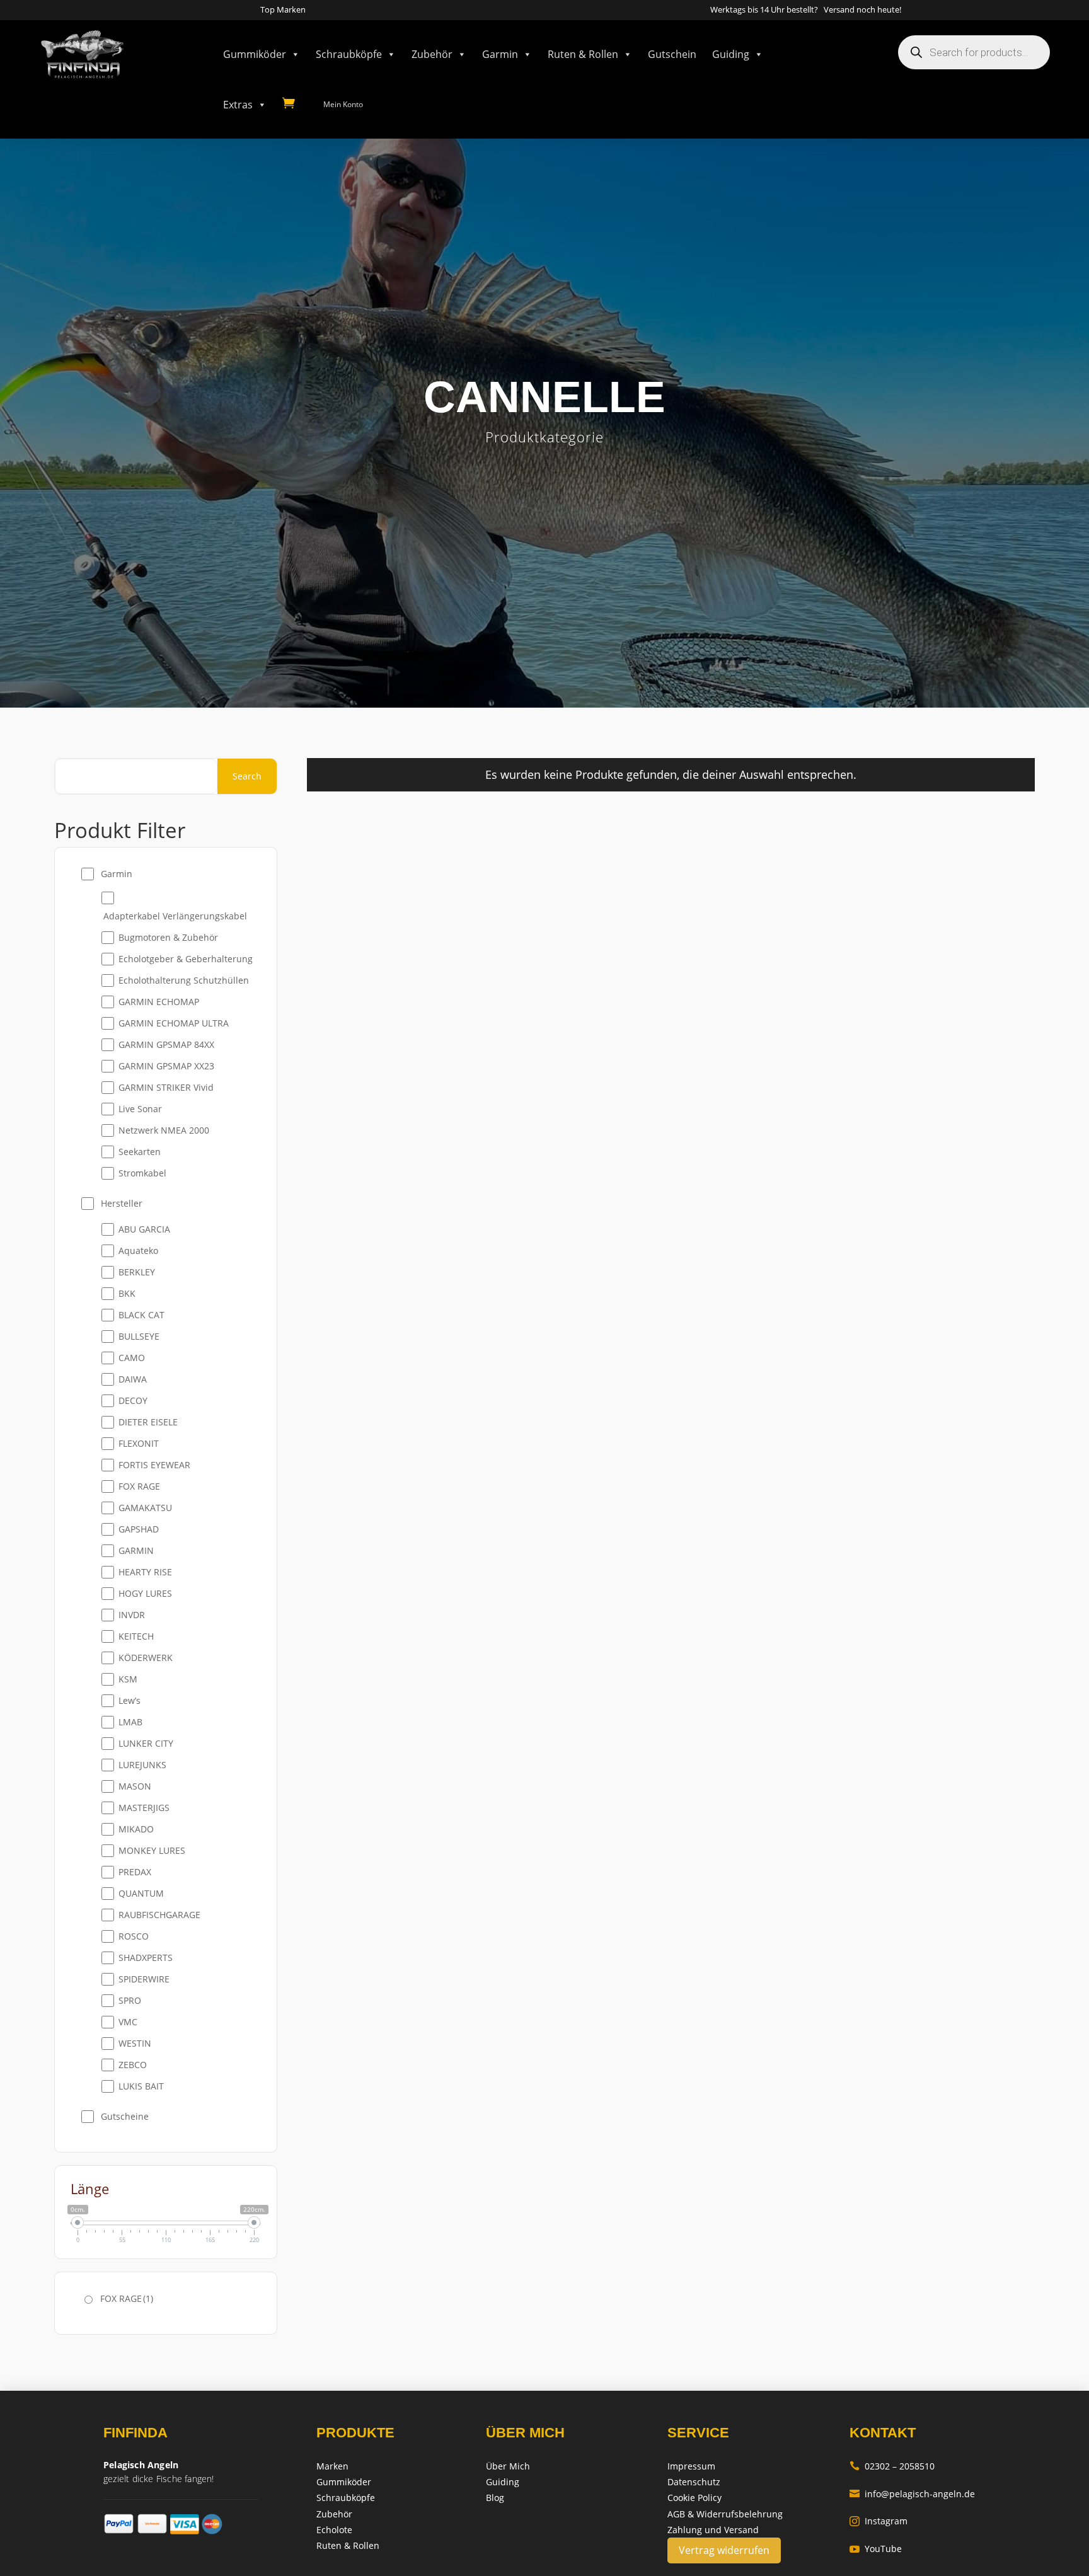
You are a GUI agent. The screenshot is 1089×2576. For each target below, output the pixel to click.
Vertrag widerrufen (724, 2550)
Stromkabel (142, 1173)
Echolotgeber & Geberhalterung (186, 959)
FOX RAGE (139, 1486)
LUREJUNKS (142, 1765)
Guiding (731, 54)
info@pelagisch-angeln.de (912, 2494)
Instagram (879, 2521)
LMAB (130, 1722)
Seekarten (140, 1152)
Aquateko (138, 1251)
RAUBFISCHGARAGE (159, 1915)
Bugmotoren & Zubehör (168, 937)
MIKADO (136, 1829)
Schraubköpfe (349, 54)
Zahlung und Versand (713, 2530)
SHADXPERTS (146, 1958)
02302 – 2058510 (892, 2466)
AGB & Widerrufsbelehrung (725, 2514)
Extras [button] (238, 105)
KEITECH (136, 1636)
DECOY (133, 1400)
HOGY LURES (145, 1593)
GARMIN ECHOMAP (159, 1002)
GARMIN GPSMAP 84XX (166, 1044)
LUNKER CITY (146, 1743)
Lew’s (130, 1700)
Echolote (334, 2530)
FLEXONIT (139, 1443)
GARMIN (136, 1550)
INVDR (132, 1615)
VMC (128, 2022)
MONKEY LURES (152, 1850)
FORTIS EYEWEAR (154, 1465)
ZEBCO (133, 2065)
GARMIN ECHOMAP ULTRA (174, 1023)
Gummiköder (255, 54)
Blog (495, 2498)
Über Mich (508, 2466)
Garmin (500, 54)
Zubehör (432, 54)
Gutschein (672, 54)
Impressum (691, 2466)
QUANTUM (141, 1893)
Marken (332, 2466)
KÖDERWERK (146, 1658)
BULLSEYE (139, 1336)
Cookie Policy (694, 2498)
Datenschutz (694, 2482)
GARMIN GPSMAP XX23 (166, 1066)
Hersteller (122, 1203)
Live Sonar (140, 1109)
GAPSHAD (139, 1529)
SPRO (130, 2000)
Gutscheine (125, 2116)
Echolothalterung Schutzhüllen (184, 980)
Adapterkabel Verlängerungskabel (175, 916)
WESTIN (135, 2043)
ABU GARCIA (144, 1229)
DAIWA (133, 1379)
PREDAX (135, 1872)
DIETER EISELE (148, 1422)
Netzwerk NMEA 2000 (164, 1130)
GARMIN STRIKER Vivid (166, 1087)
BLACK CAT (141, 1315)
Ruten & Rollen (583, 54)
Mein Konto (343, 104)
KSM (128, 1679)
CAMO (132, 1358)
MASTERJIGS (144, 1808)
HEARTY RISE (145, 1572)
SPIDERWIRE (144, 1979)
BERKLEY (137, 1272)
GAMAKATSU (145, 1508)
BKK (127, 1293)
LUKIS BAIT (141, 2086)
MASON (135, 1786)
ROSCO (134, 1936)
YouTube (876, 2549)
